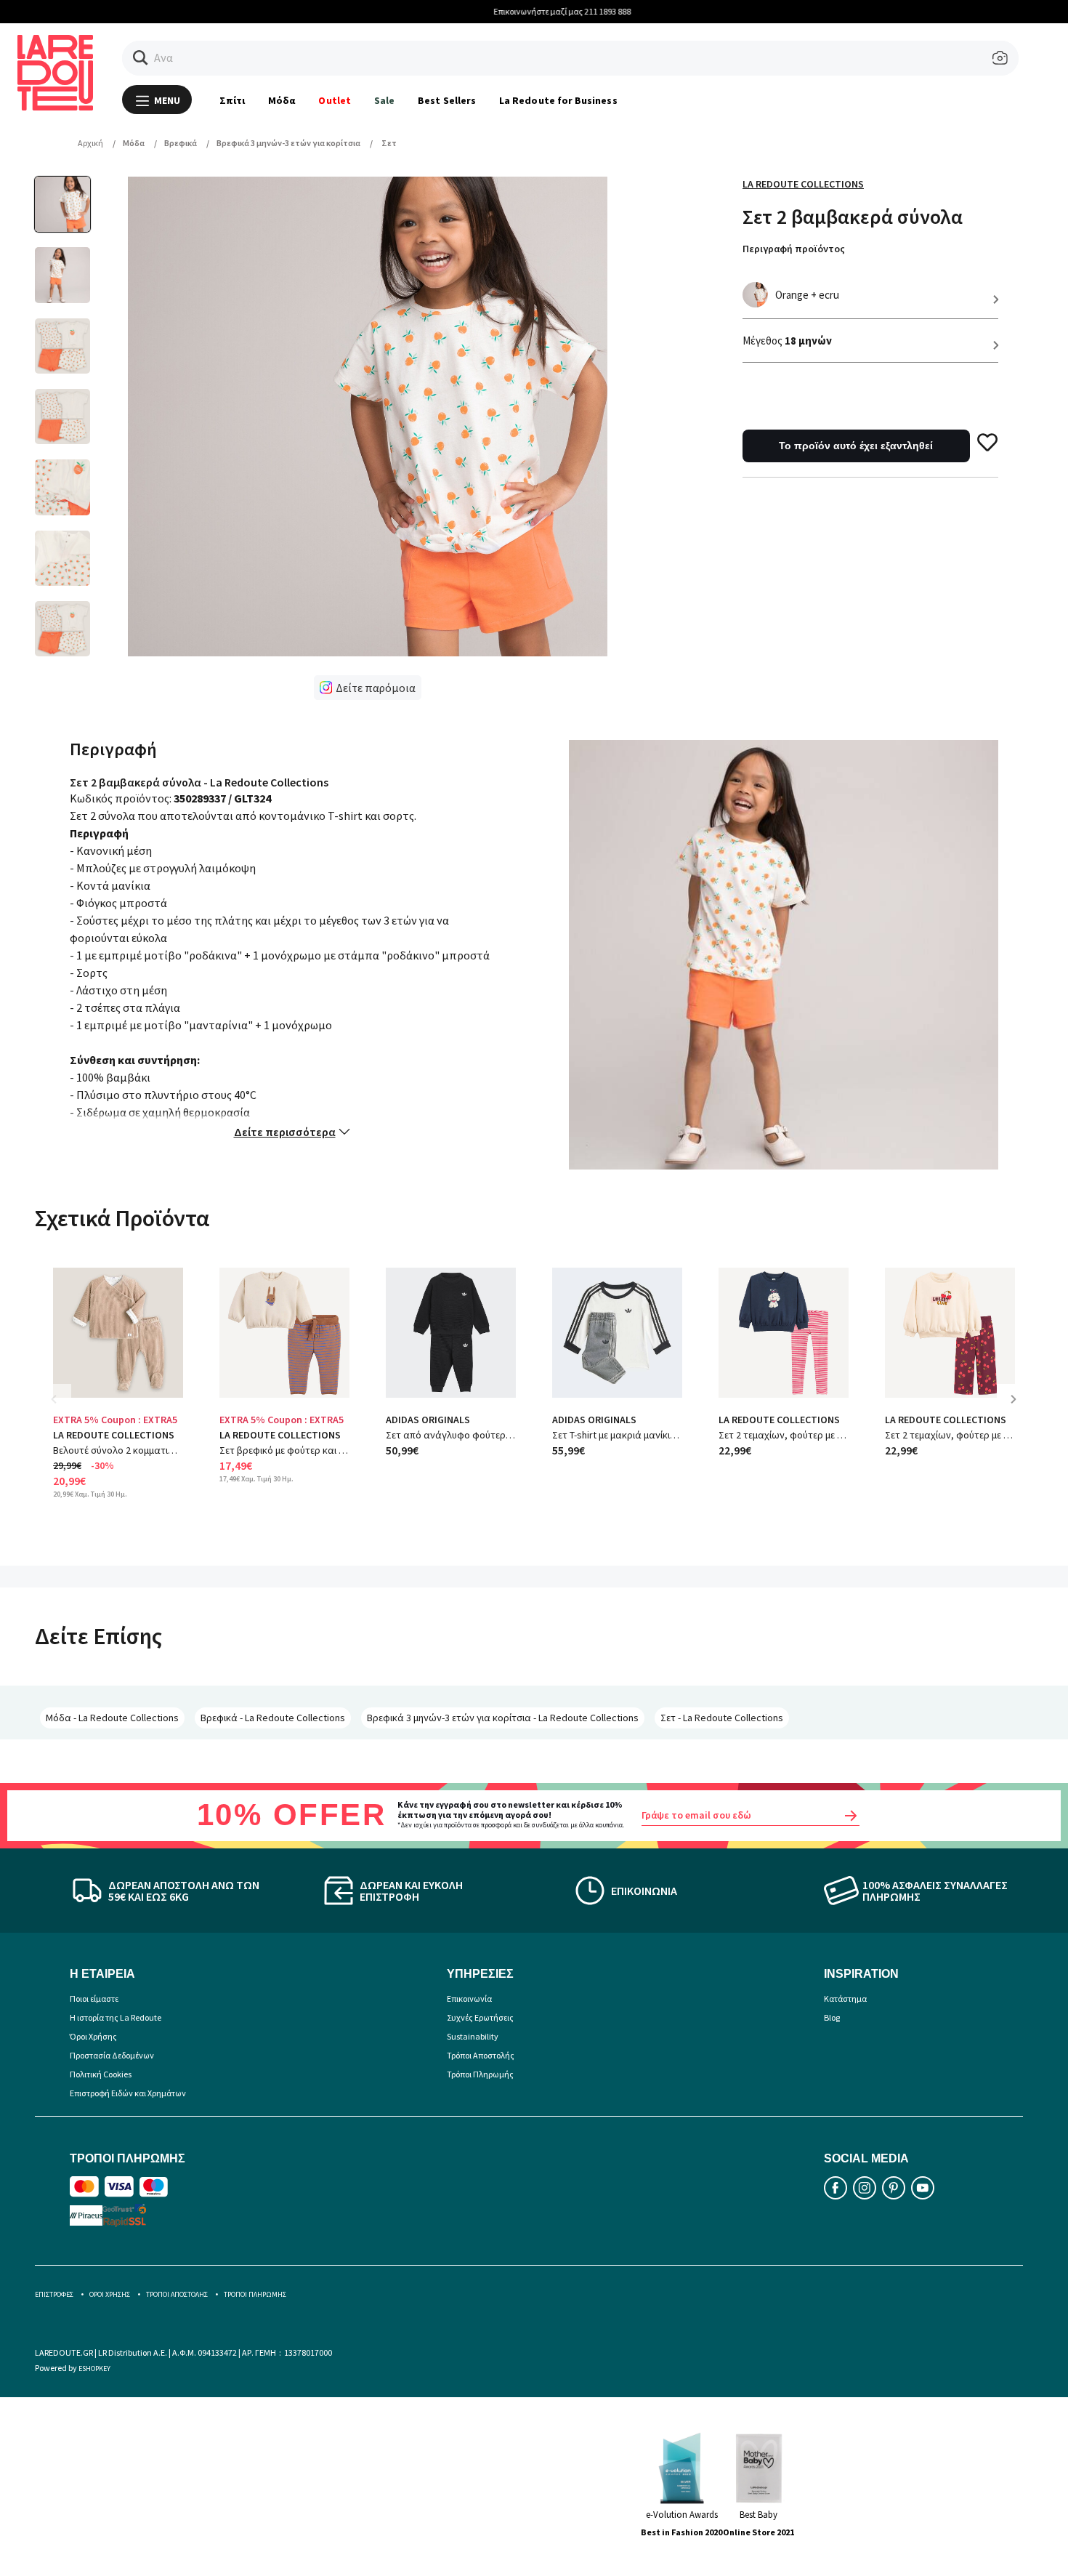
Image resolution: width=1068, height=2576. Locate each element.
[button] (141, 58)
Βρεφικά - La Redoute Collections (273, 1718)
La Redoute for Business (558, 100)
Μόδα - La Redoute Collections (112, 1718)
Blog (832, 2017)
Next (1019, 1410)
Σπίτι (232, 100)
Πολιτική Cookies (101, 2074)
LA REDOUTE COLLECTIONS (114, 1435)
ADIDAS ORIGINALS (428, 1420)
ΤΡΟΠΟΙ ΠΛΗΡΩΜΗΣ (255, 2294)
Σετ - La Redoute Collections (722, 1718)
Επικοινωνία (469, 1999)
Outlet (334, 100)
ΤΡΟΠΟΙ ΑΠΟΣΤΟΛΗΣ (177, 2294)
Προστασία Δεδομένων (112, 2055)
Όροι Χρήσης (93, 2036)
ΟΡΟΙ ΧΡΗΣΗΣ (110, 2294)
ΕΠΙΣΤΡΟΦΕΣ (54, 2294)
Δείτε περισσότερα (285, 1132)
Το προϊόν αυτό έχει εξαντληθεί (856, 446)
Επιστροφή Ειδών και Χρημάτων (128, 2093)
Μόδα (282, 100)
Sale (384, 100)
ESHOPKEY (94, 2368)
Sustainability (473, 2036)
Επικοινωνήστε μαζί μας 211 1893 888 (534, 11)
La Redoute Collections (803, 184)
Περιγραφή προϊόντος (794, 249)
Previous (64, 1410)
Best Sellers (447, 100)
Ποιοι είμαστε (94, 1999)
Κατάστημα (845, 1999)
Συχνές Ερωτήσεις (480, 2017)
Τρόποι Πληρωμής (480, 2074)
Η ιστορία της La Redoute (116, 2017)
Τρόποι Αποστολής (481, 2055)
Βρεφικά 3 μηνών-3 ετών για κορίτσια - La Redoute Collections (503, 1718)
